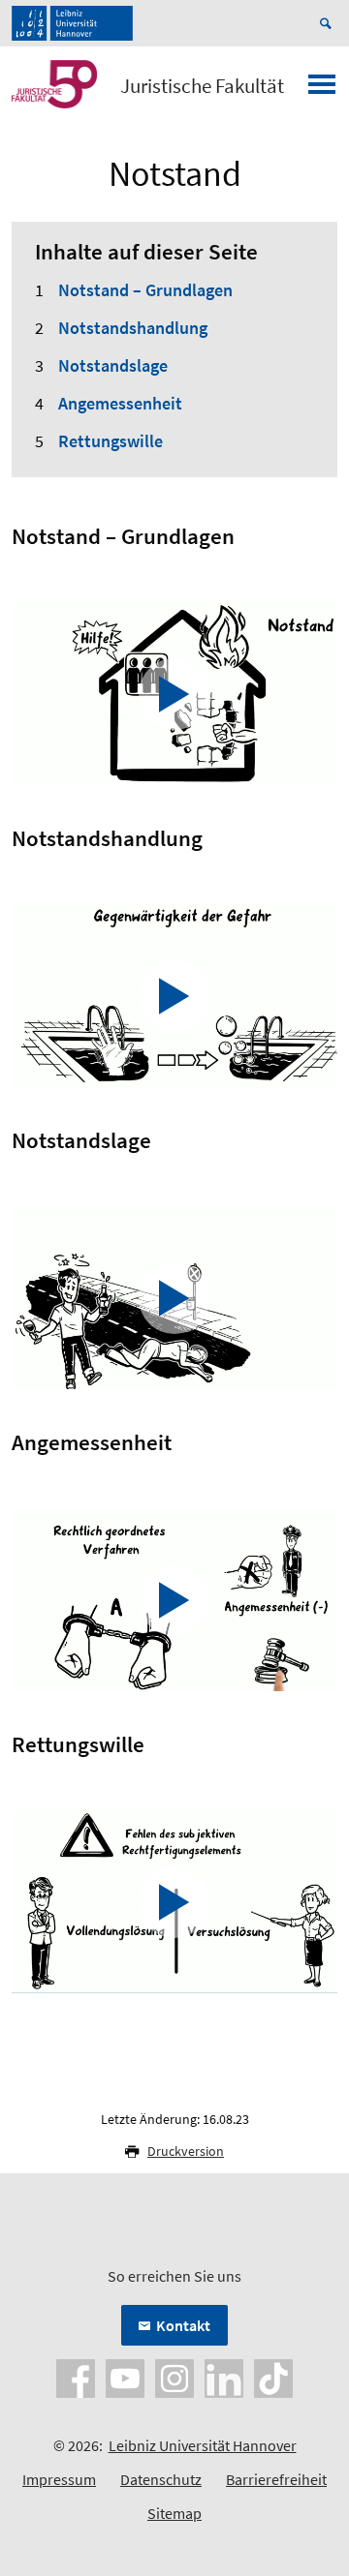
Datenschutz (161, 2479)
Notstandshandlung (133, 328)
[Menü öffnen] (322, 90)
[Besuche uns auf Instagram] (174, 2377)
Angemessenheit (120, 403)
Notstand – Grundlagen (145, 290)
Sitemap (174, 2513)
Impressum (59, 2479)
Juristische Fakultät (202, 86)
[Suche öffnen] (329, 23)
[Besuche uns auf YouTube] (125, 2377)
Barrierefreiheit (276, 2479)
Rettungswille (111, 441)
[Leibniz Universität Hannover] (72, 23)
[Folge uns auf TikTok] (273, 2377)
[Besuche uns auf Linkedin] (224, 2377)
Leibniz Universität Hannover (203, 2445)
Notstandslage (113, 365)
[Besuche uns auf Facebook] (76, 2377)
